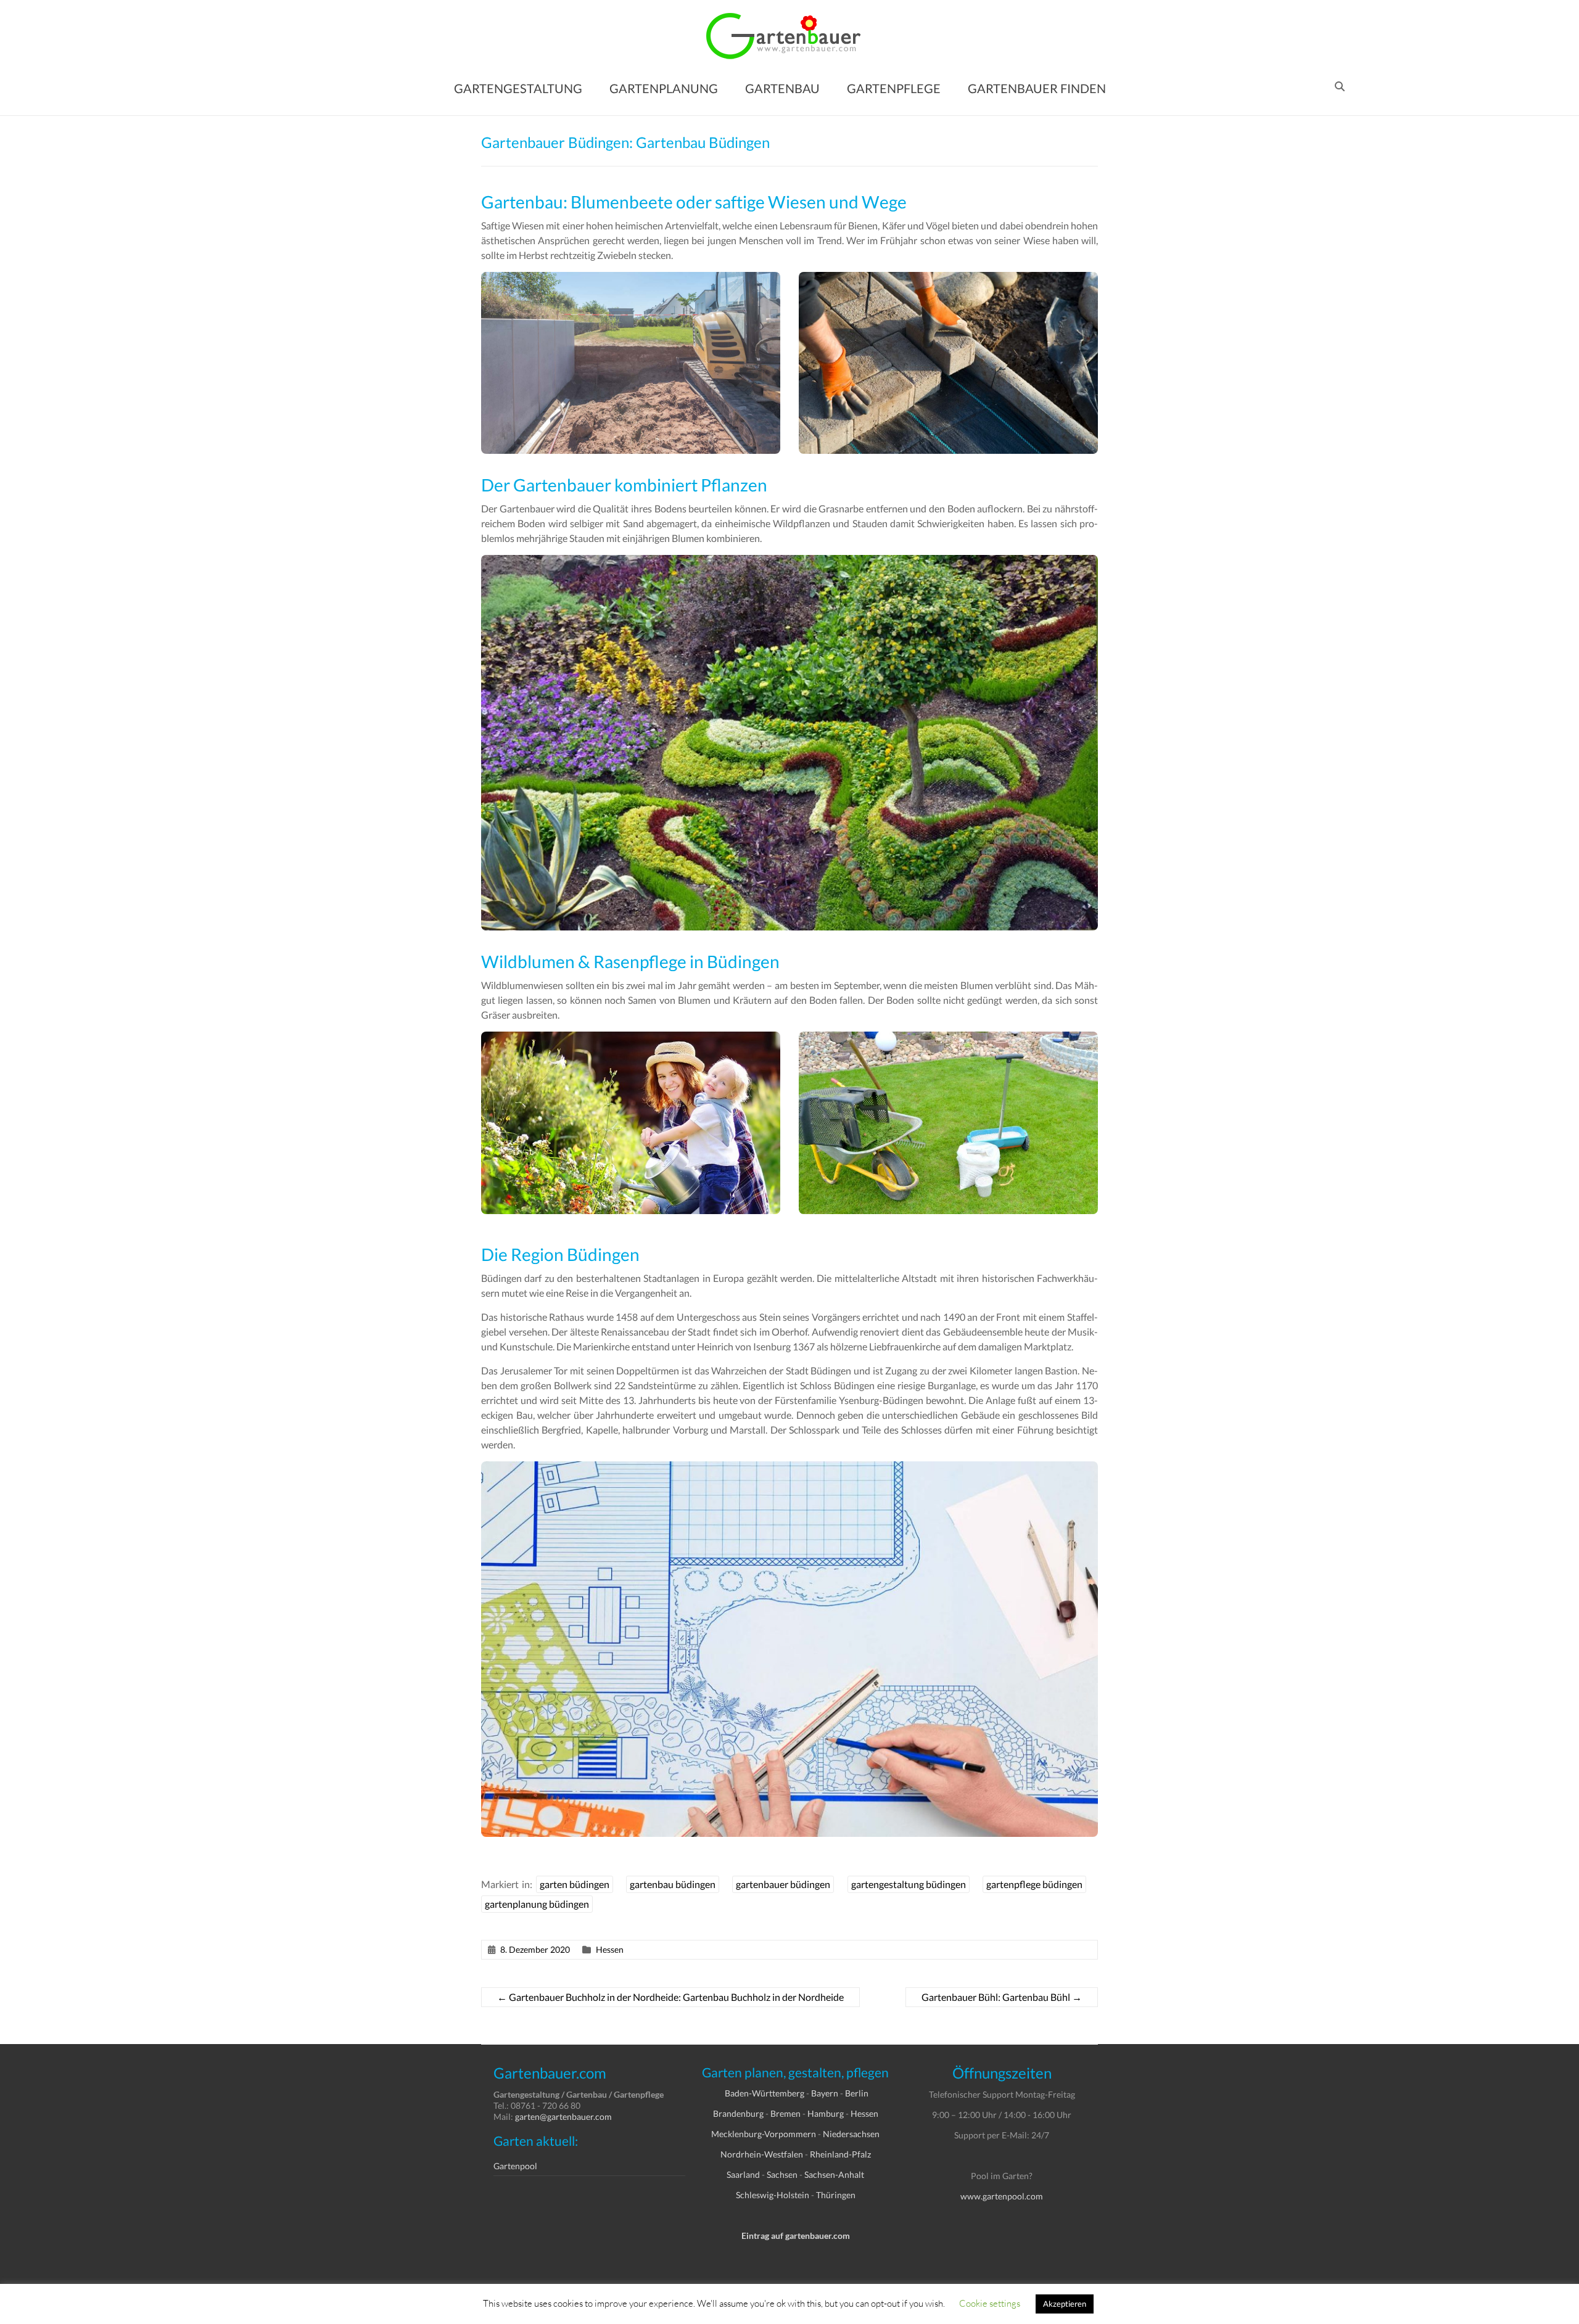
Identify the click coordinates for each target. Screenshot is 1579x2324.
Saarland (743, 2174)
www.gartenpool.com (1002, 2196)
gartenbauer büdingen (783, 1884)
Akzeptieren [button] (1065, 2304)
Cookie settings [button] (990, 2303)
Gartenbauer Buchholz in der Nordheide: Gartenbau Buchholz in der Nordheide (670, 1997)
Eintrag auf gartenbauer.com (796, 2236)
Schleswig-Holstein (773, 2195)
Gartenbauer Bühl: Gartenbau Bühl (1002, 1997)
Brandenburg (738, 2113)
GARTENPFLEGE (894, 88)
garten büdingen (575, 1884)
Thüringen (836, 2195)
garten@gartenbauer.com (563, 2117)
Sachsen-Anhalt (834, 2174)
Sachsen (782, 2174)
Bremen (785, 2113)
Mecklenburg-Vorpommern (764, 2134)
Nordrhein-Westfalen (762, 2154)
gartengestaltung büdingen (909, 1884)
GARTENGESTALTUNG (518, 88)
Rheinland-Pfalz (840, 2154)
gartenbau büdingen (673, 1884)
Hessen (610, 1949)
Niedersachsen (851, 2134)
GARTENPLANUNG (664, 88)
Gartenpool (515, 2166)
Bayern (825, 2093)
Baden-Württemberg (765, 2093)
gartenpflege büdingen (1034, 1884)
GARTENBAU (782, 88)
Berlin (857, 2093)
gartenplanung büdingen (537, 1904)
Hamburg (826, 2113)
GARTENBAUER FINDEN (1037, 88)
